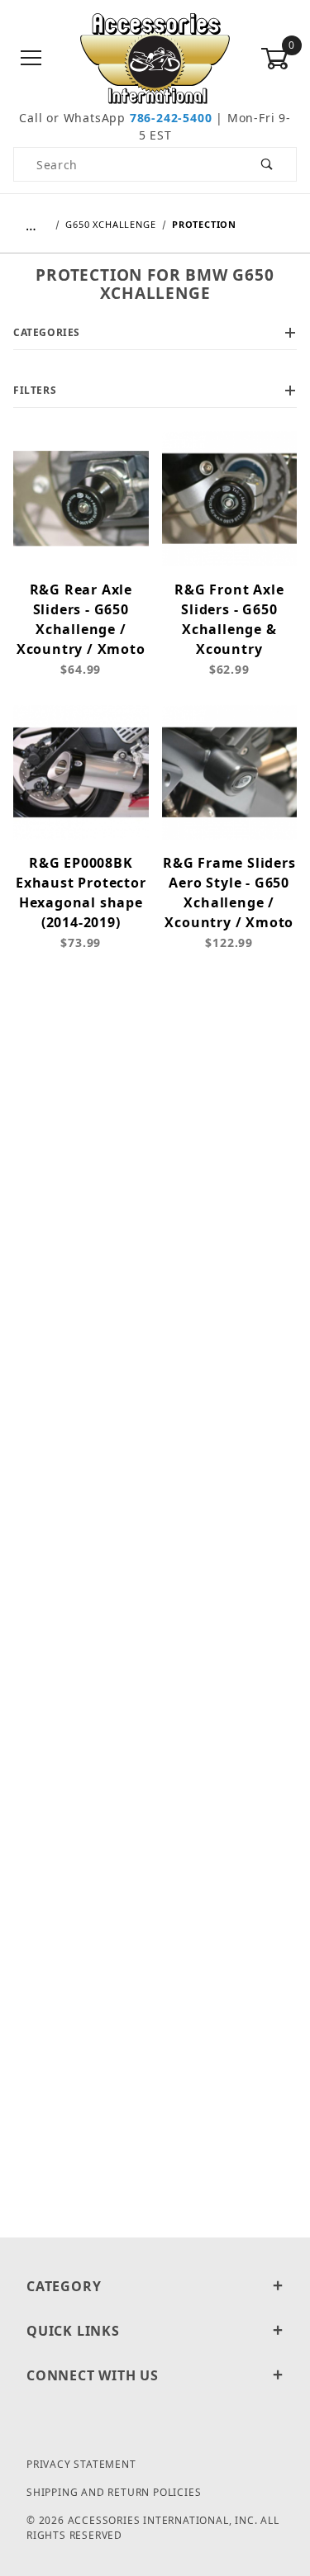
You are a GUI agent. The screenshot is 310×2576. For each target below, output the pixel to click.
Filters (35, 390)
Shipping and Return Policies (114, 2492)
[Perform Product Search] (267, 164)
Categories (47, 332)
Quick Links (73, 2331)
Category (64, 2286)
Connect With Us (93, 2375)
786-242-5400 (171, 118)
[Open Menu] (31, 59)
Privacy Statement (81, 2464)
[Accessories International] (155, 57)
